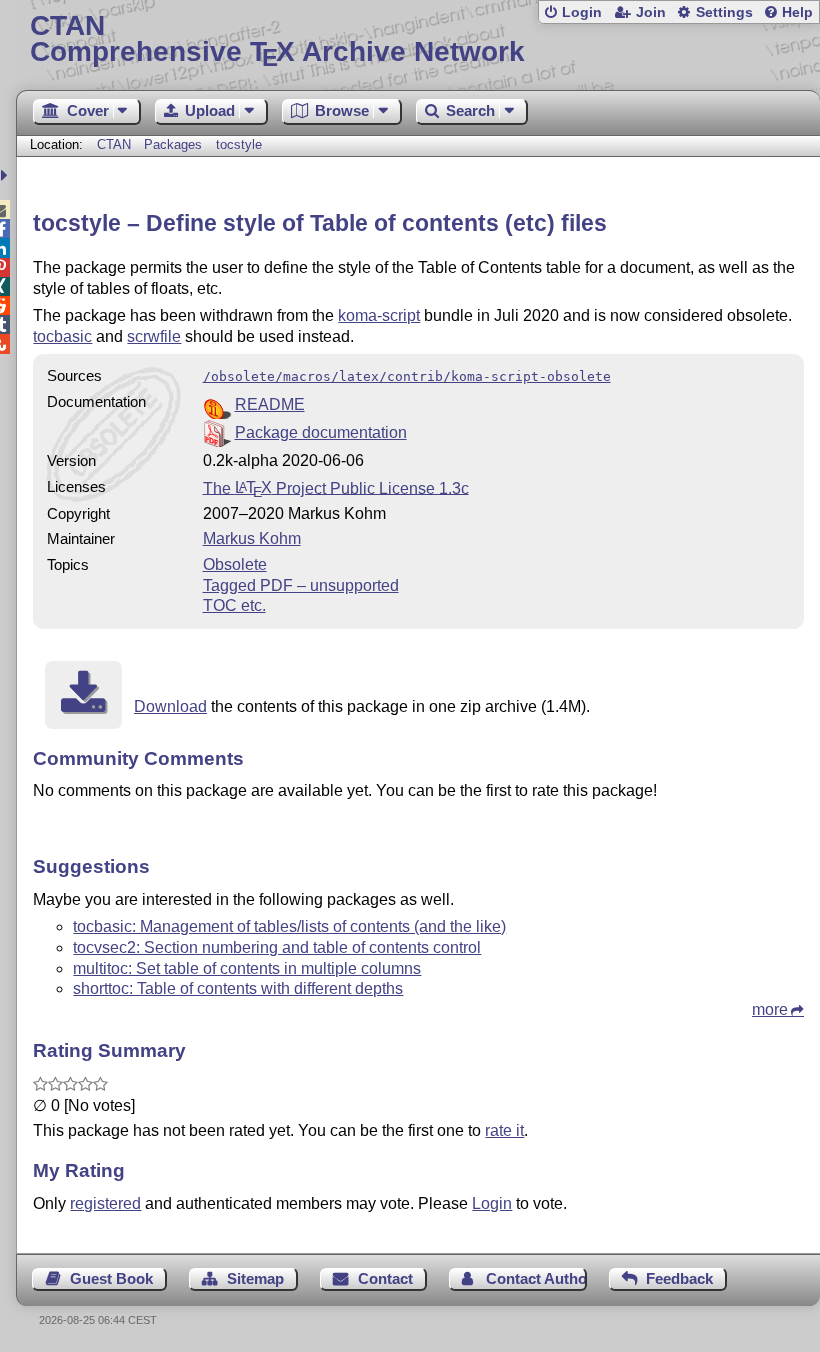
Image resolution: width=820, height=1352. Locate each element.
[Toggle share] (6, 175)
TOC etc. (234, 605)
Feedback (679, 1278)
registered (105, 1203)
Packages (175, 144)
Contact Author (536, 1278)
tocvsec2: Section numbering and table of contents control (277, 947)
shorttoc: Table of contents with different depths (238, 988)
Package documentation (321, 432)
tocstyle (239, 144)
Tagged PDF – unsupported (301, 585)
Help (797, 12)
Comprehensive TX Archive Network (277, 39)
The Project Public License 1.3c (336, 487)
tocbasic (62, 336)
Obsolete (235, 564)
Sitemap (255, 1278)
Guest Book (111, 1278)
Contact (385, 1278)
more (770, 1009)
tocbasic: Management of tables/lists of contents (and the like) (289, 926)
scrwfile (154, 336)
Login (582, 12)
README (270, 404)
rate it (504, 1130)
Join (651, 12)
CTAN (114, 144)
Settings (724, 12)
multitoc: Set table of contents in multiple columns (247, 968)
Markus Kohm (252, 538)
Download (170, 706)
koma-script (379, 315)
